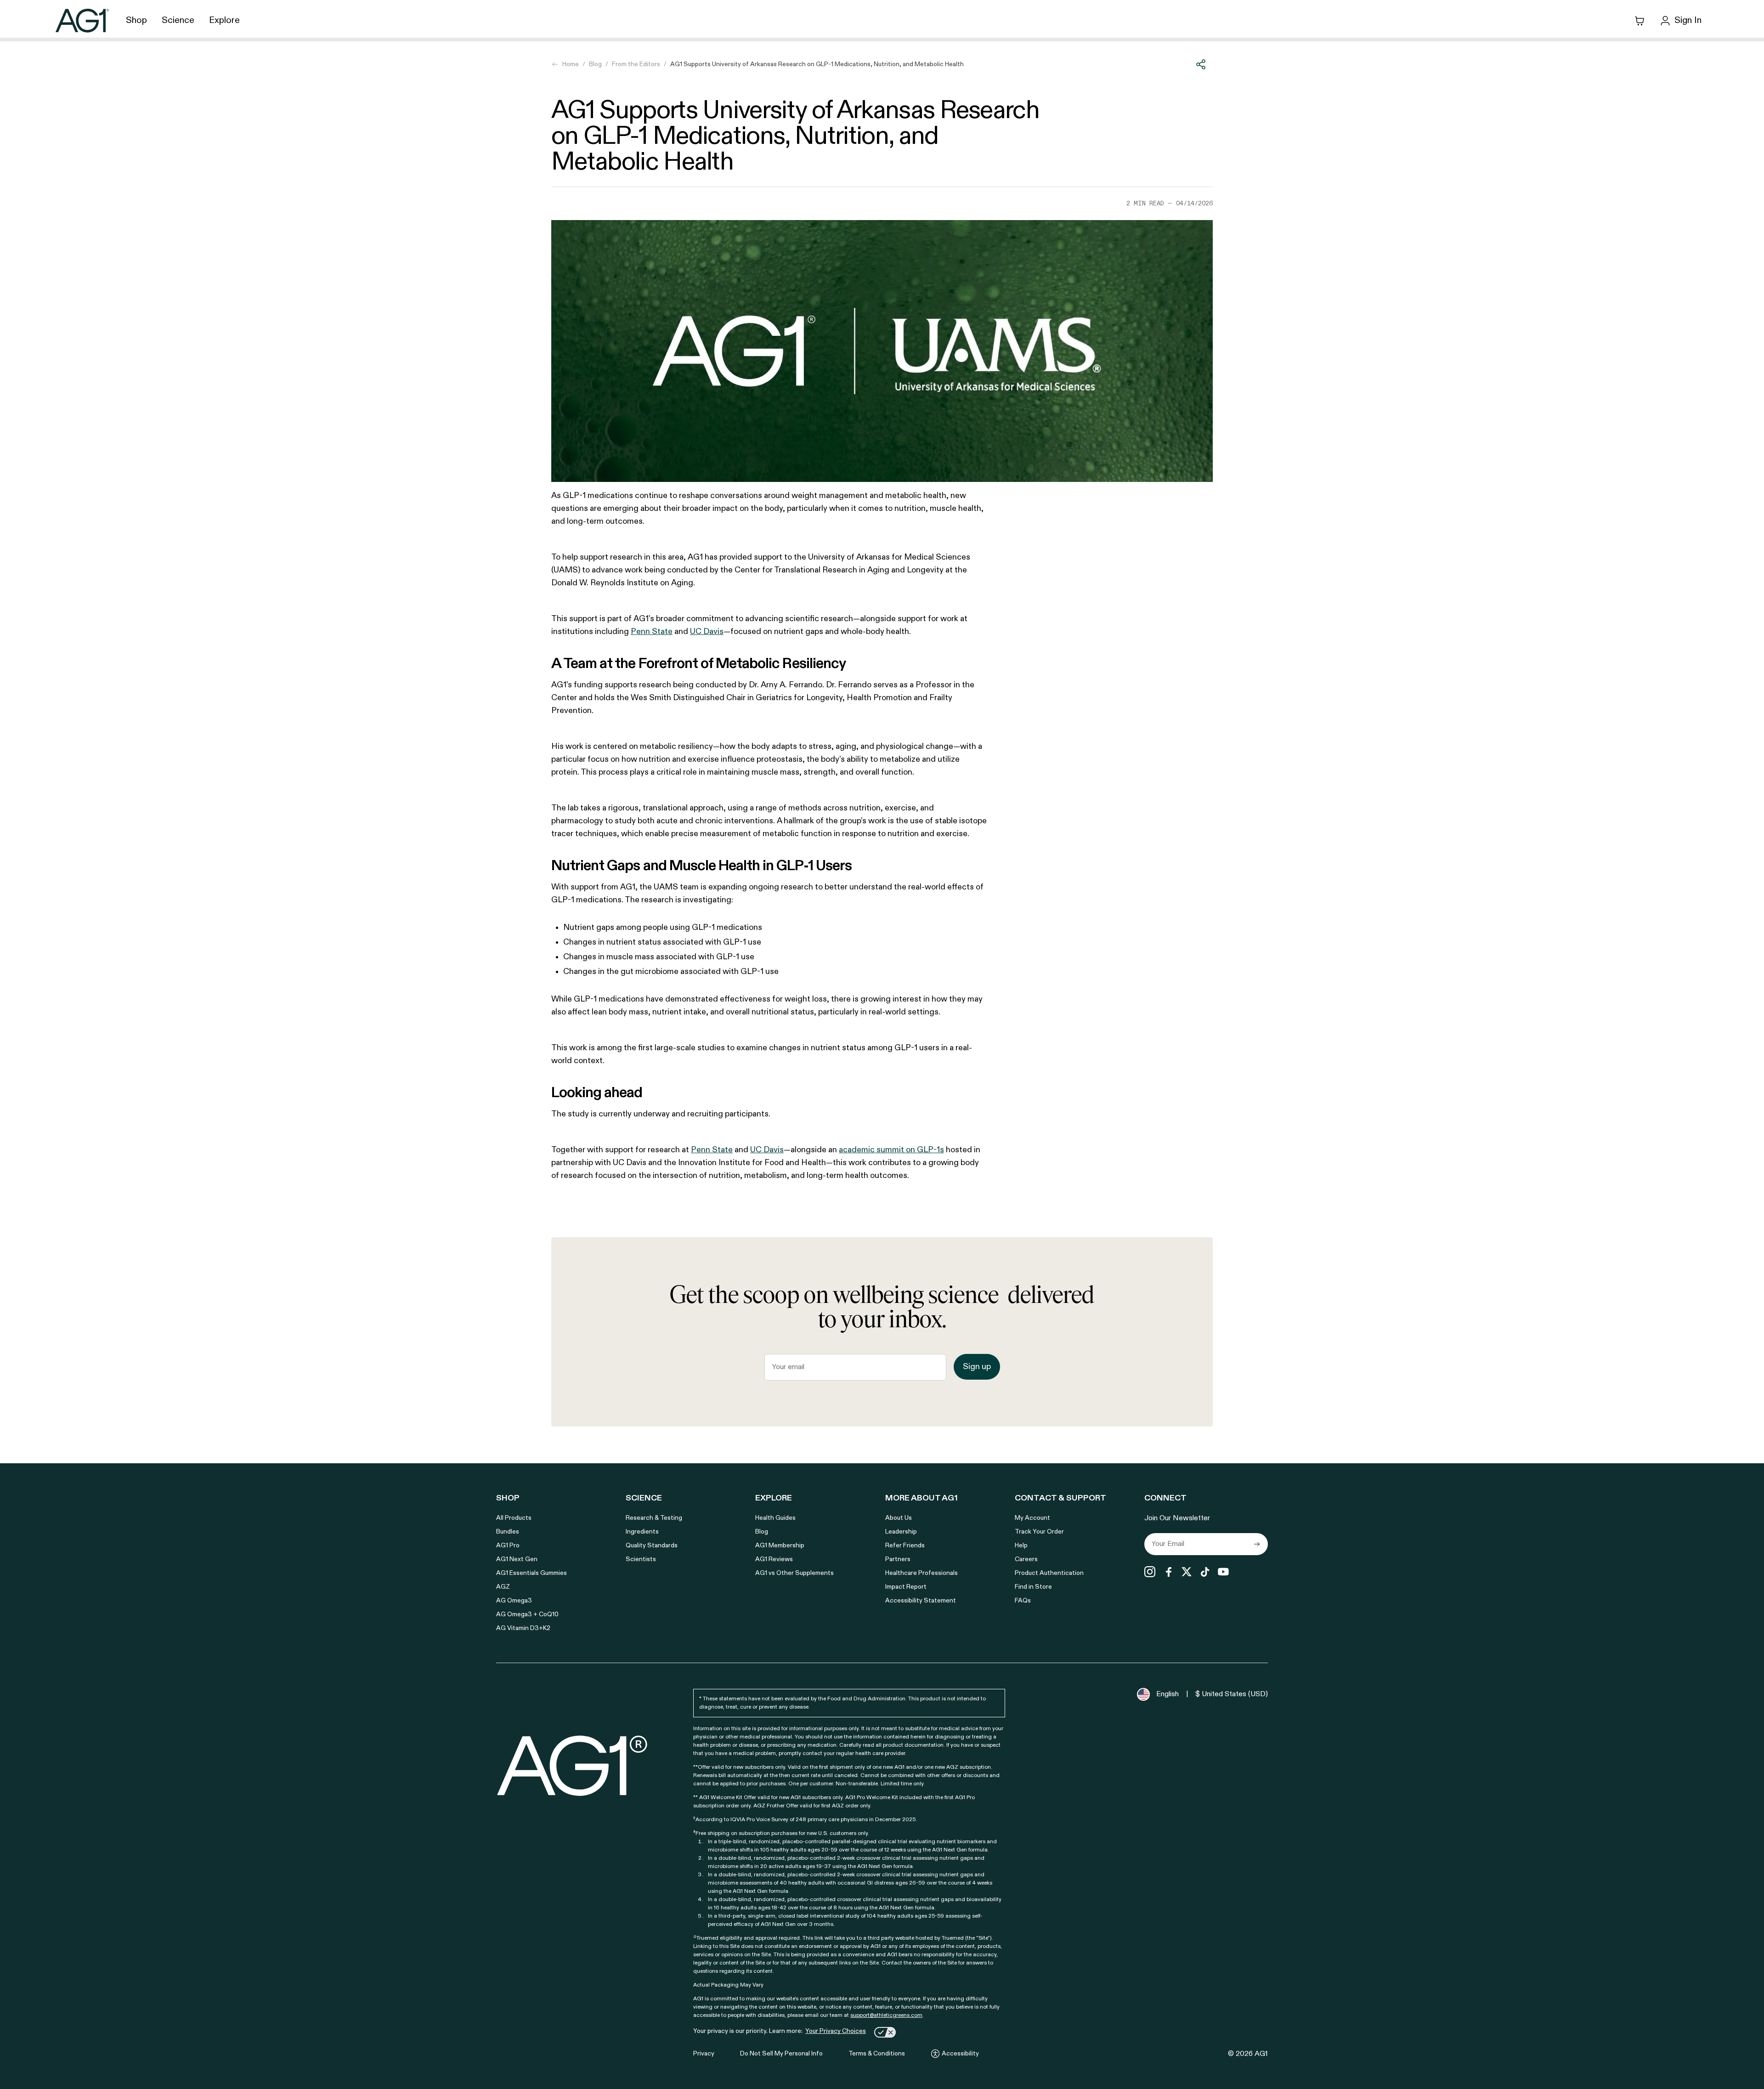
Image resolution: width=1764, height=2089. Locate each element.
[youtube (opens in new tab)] (1223, 1572)
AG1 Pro (508, 1546)
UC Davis (707, 632)
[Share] (1201, 64)
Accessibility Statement (921, 1601)
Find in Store (1033, 1587)
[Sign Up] (1257, 1544)
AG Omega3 (514, 1601)
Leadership (901, 1532)
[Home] (82, 20)
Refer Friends (905, 1546)
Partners (898, 1559)
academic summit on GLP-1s (891, 1150)
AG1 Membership (780, 1546)
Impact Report (906, 1587)
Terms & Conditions (877, 2054)
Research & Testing (654, 1518)
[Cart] (1640, 21)
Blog (595, 64)
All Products (514, 1518)
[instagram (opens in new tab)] (1150, 1572)
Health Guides (775, 1518)
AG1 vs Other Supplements (794, 1573)
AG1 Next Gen (517, 1559)
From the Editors (636, 64)
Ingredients (642, 1532)
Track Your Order (1039, 1532)
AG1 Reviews (774, 1559)
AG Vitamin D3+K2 (523, 1628)
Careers (1026, 1559)
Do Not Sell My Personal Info (781, 2054)
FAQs (1023, 1601)
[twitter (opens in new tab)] (1187, 1572)
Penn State (652, 632)
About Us (899, 1518)
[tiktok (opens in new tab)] (1205, 1572)
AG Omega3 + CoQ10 (527, 1614)
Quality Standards (652, 1546)
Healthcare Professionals (922, 1573)
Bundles (508, 1532)
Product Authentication (1049, 1573)
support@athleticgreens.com (886, 2015)
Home (571, 64)
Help (1021, 1546)
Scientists (641, 1559)
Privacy (704, 2054)
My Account (1032, 1518)
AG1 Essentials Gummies (531, 1573)
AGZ (503, 1587)
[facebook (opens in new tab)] (1168, 1572)
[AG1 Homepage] (573, 1765)
